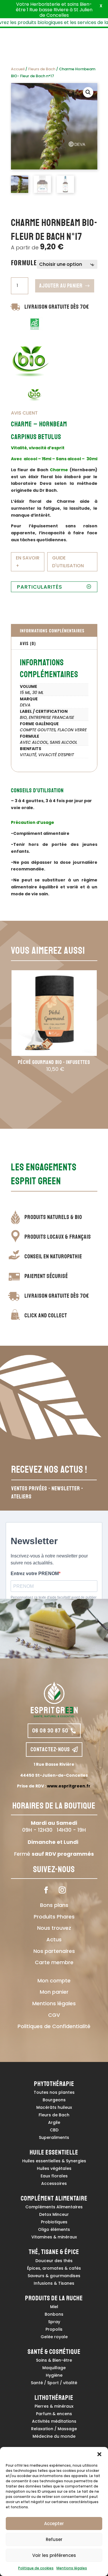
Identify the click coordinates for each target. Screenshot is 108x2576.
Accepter (54, 2523)
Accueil (18, 69)
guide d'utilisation (68, 562)
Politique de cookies (36, 2568)
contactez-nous (50, 1749)
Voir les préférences (54, 2555)
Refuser (54, 2539)
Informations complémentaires (52, 630)
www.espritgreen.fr (69, 1786)
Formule (24, 262)
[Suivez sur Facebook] (46, 1890)
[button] (99, 2454)
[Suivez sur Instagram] (62, 1890)
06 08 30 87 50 (50, 1731)
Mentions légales (72, 2568)
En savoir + (28, 562)
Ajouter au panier (61, 286)
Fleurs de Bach (42, 69)
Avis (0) (28, 643)
